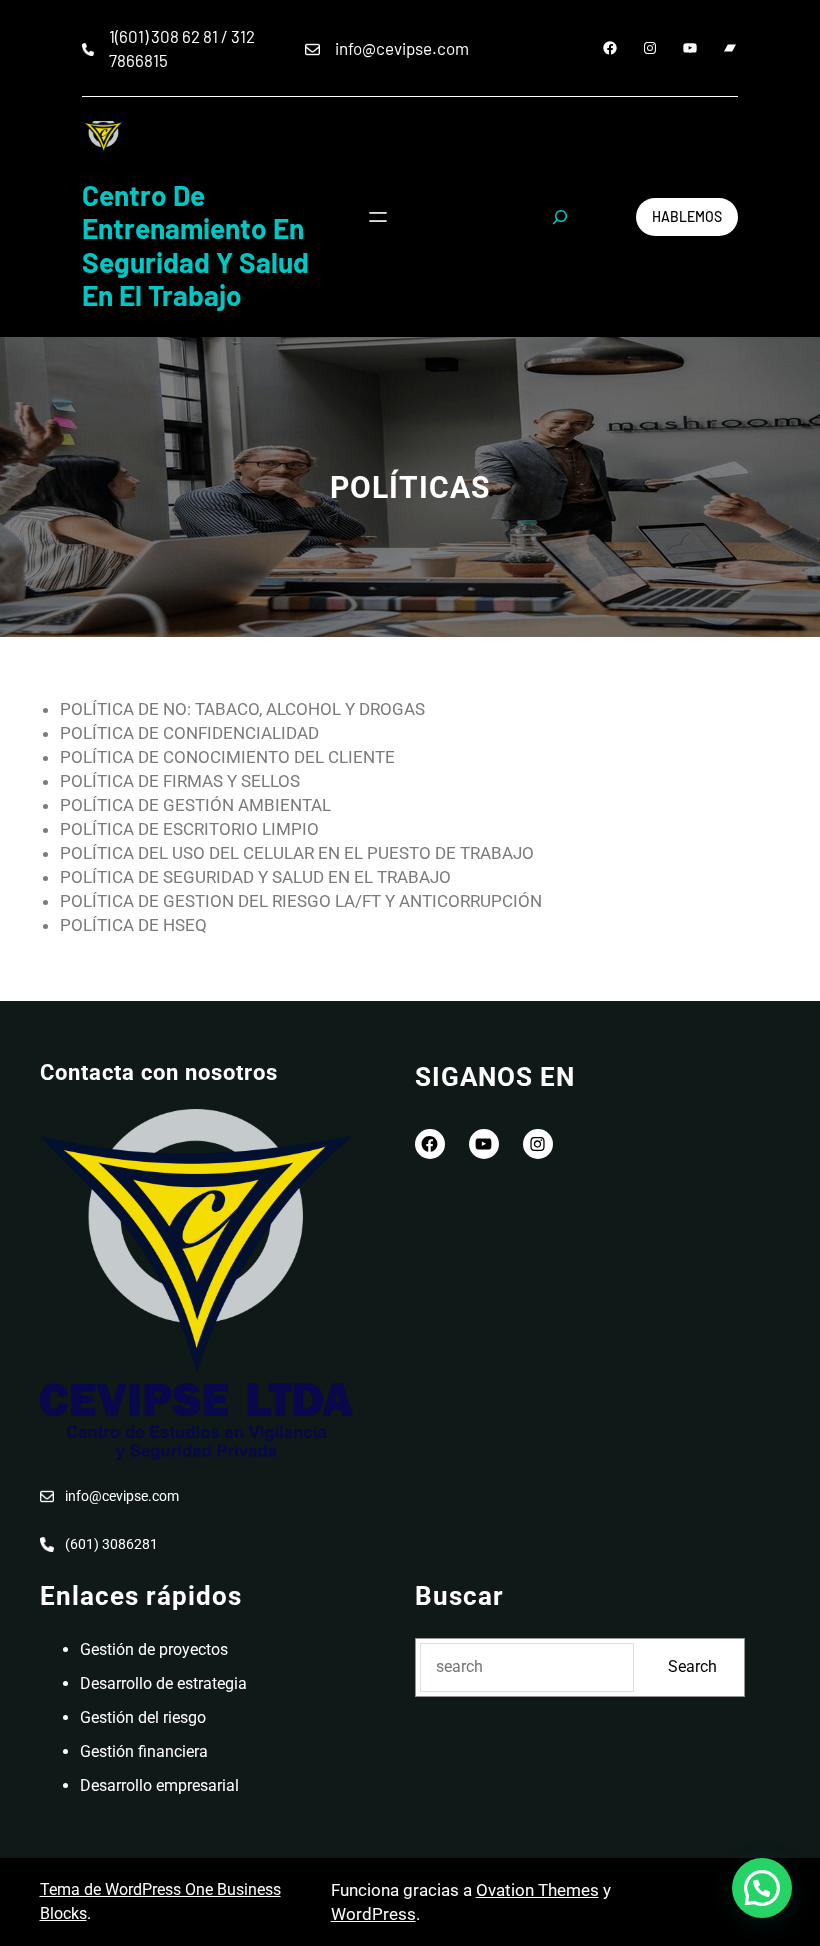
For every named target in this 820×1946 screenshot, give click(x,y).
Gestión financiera (144, 1751)
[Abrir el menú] (378, 217)
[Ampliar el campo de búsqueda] (560, 217)
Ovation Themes (537, 1890)
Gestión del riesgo (143, 1717)
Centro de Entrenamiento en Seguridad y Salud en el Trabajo (195, 245)
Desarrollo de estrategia (163, 1683)
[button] (762, 1888)
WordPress (373, 1914)
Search (692, 1666)
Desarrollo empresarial (159, 1785)
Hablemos (687, 216)
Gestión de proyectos (154, 1649)
